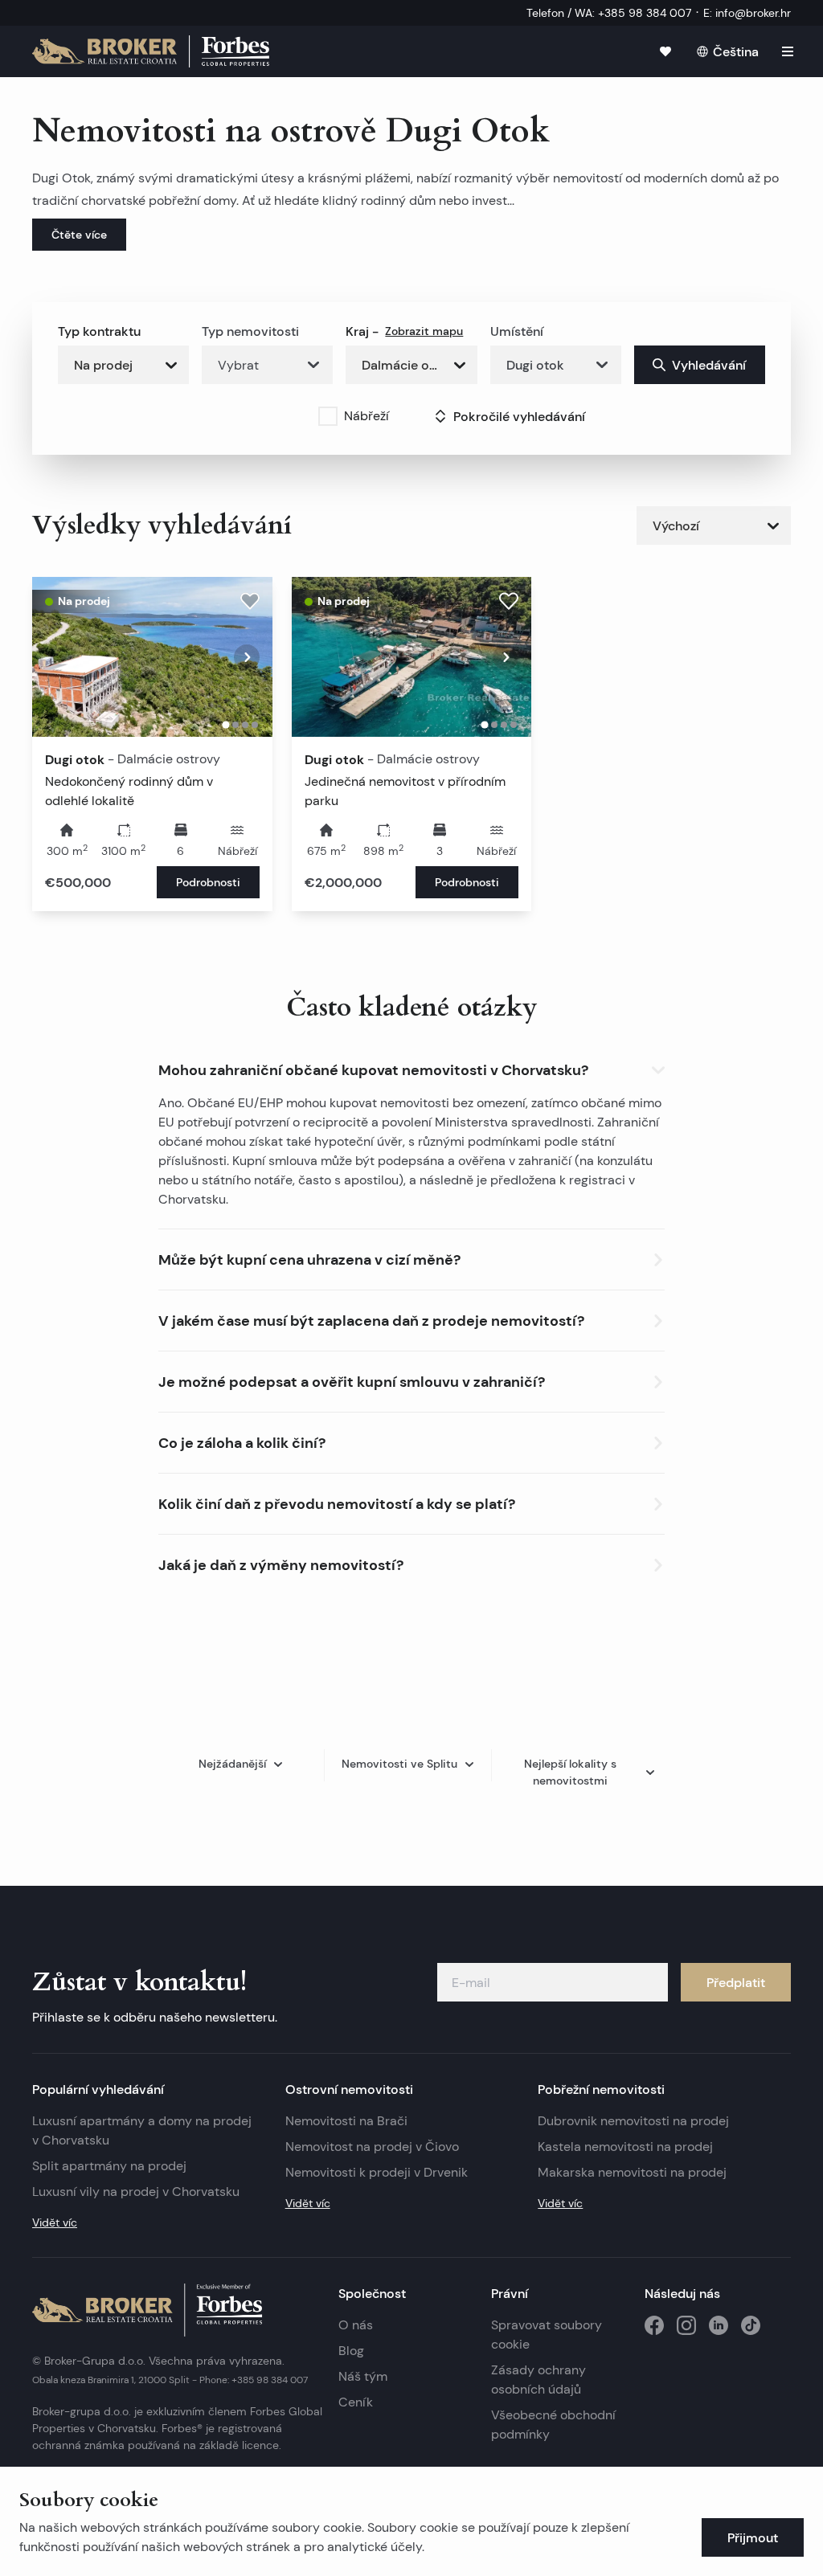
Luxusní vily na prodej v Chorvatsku (136, 2192)
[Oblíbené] (665, 51)
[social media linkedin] (719, 2325)
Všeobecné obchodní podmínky (553, 2425)
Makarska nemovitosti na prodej (632, 2172)
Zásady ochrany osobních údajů (538, 2380)
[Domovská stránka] (151, 51)
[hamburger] (788, 51)
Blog (351, 2351)
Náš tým (363, 2376)
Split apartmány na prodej (109, 2166)
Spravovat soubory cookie (547, 2335)
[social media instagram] (686, 2325)
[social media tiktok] (751, 2325)
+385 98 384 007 (270, 2380)
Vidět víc (55, 2222)
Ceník (356, 2402)
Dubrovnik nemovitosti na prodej (633, 2121)
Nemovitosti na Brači (346, 2121)
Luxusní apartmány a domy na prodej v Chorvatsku (142, 2130)
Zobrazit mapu (424, 331)
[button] (411, 1067)
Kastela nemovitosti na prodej (625, 2147)
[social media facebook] (654, 2325)
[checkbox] (328, 416)
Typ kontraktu (99, 331)
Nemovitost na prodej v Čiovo (372, 2147)
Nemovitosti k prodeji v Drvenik (377, 2172)
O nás (356, 2325)
